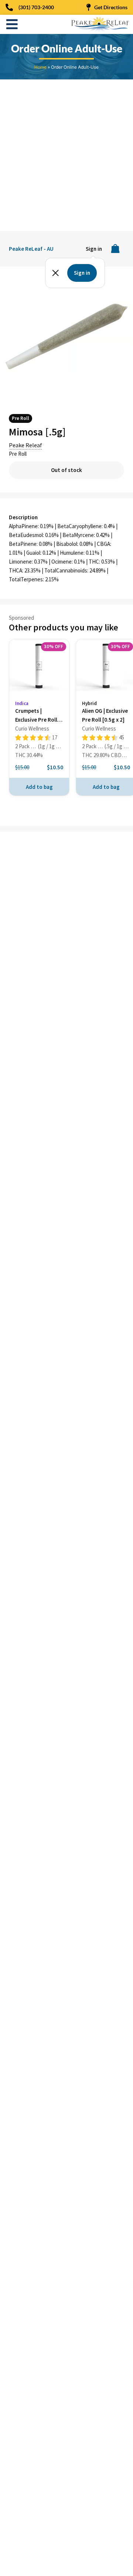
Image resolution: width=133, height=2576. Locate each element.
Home (40, 67)
